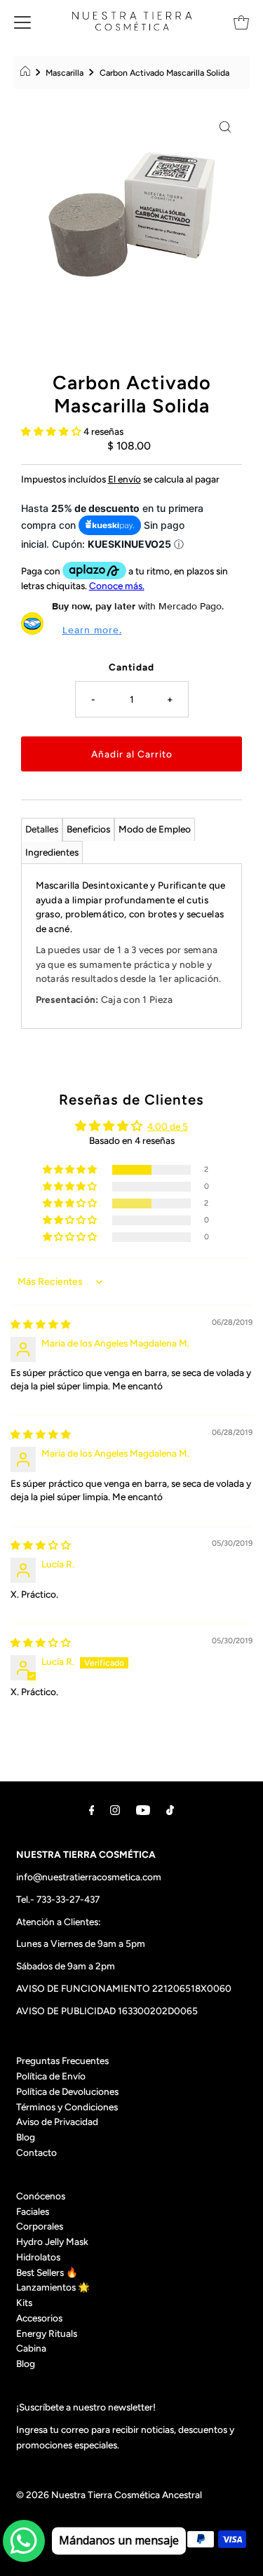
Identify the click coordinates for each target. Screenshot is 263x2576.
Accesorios (39, 2318)
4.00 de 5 (168, 1126)
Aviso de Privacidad (57, 2122)
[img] (41, 1324)
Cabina (31, 2348)
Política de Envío (51, 2076)
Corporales (40, 2226)
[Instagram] (115, 1810)
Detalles (42, 829)
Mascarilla (65, 73)
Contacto (36, 2152)
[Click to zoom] (225, 126)
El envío (124, 479)
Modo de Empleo (155, 829)
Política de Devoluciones (67, 2091)
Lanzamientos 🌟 (53, 2287)
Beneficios (88, 829)
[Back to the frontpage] (27, 73)
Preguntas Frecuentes (62, 2061)
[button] (52, 431)
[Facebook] (92, 1810)
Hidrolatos (38, 2257)
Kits (24, 2302)
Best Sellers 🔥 (47, 2272)
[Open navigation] (22, 21)
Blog (26, 2137)
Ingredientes (52, 852)
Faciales (33, 2211)
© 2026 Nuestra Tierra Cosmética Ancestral (109, 2495)
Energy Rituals (47, 2333)
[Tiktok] (170, 1810)
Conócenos (41, 2196)
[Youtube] (143, 1810)
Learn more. (92, 630)
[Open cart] (241, 21)
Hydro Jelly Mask (52, 2241)
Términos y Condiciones (67, 2107)
